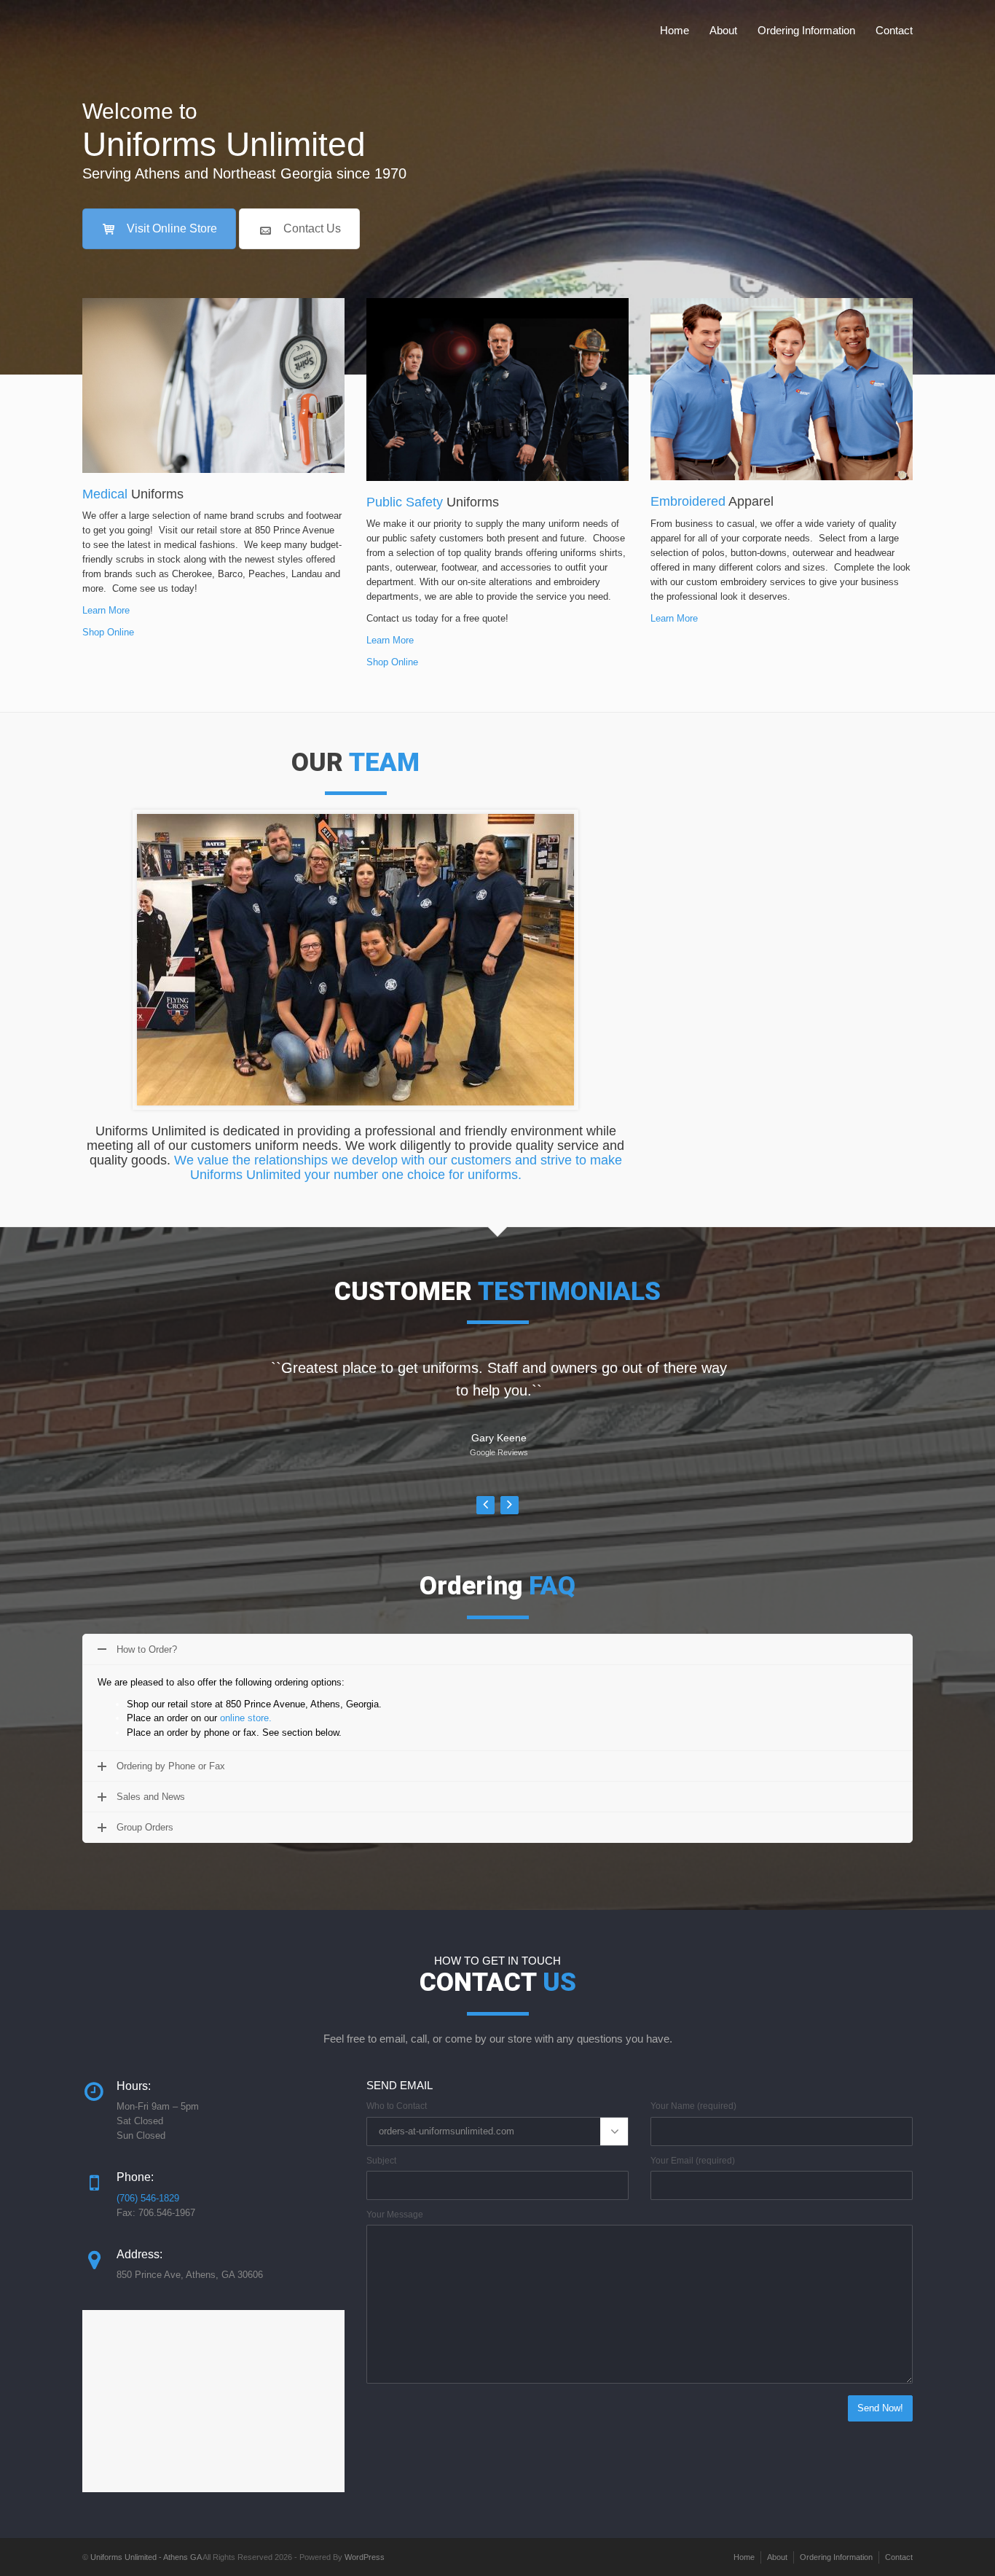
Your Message (395, 2215)
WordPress (365, 2557)
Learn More (106, 610)
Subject (381, 2161)
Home (675, 30)
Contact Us (312, 228)
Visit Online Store (172, 228)
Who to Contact (397, 2106)
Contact (894, 30)
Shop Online (108, 632)
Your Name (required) (693, 2106)
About (723, 30)
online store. (246, 1718)
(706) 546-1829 (148, 2198)
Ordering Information (806, 30)
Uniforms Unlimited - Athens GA (146, 2557)
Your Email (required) (693, 2161)
